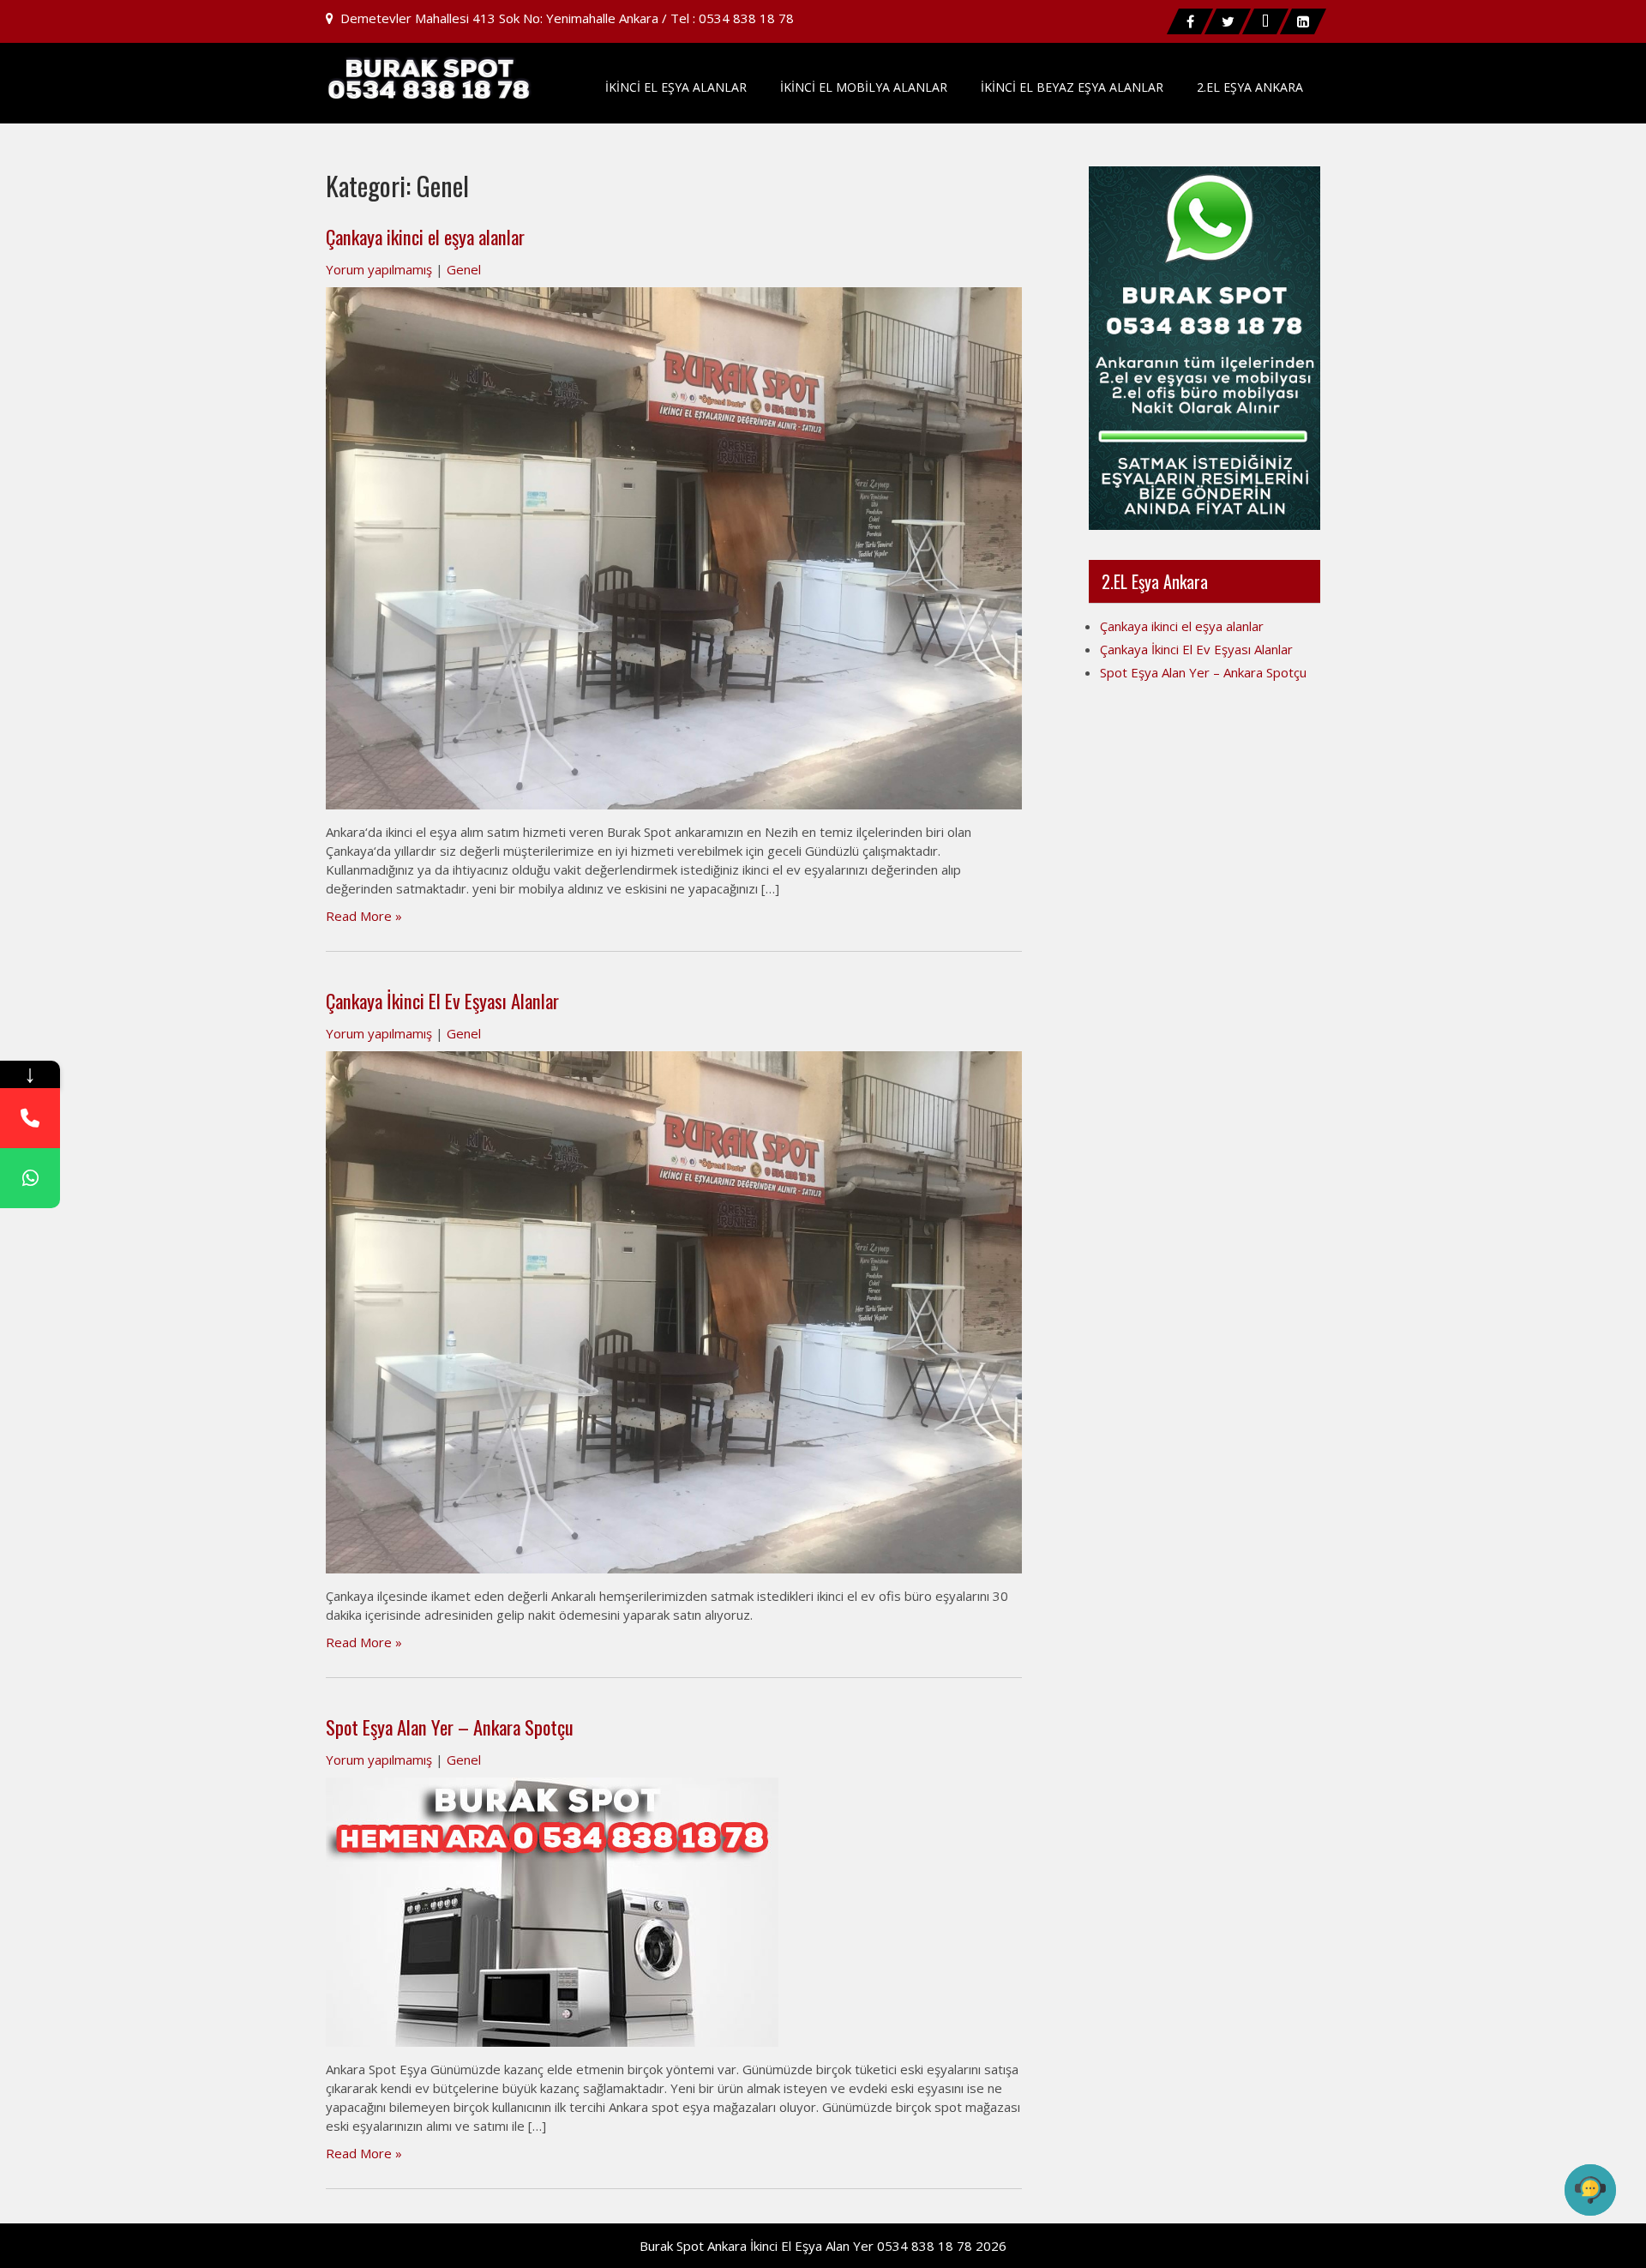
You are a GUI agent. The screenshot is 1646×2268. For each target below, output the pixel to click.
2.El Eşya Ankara (1250, 87)
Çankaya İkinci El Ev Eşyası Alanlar (442, 1001)
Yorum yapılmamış (379, 269)
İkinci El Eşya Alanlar (676, 87)
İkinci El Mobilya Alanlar (864, 87)
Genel (464, 269)
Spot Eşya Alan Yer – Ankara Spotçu (450, 1727)
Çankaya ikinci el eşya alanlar (425, 237)
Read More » (364, 916)
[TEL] (30, 1118)
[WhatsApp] (30, 1178)
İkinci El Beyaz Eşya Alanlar (1072, 87)
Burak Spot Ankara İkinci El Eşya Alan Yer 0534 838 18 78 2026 (823, 2246)
